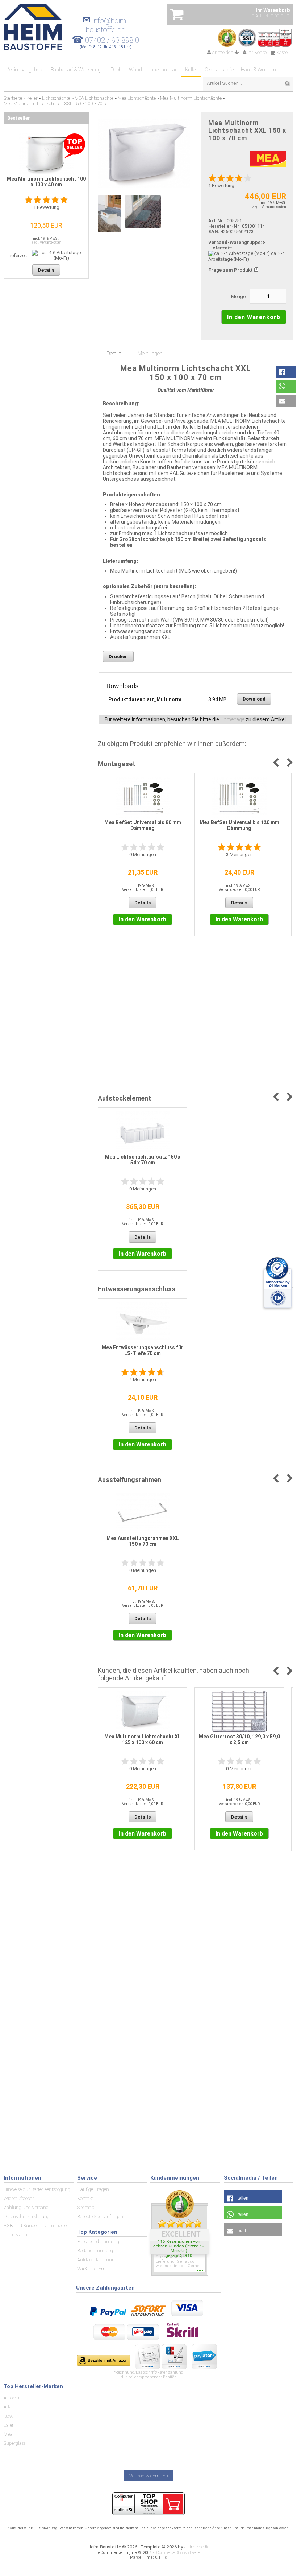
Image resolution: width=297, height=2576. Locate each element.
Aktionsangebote (25, 70)
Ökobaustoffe (219, 70)
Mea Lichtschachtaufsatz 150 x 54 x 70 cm (143, 1160)
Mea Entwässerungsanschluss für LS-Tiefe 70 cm (143, 1350)
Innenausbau (164, 70)
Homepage (232, 719)
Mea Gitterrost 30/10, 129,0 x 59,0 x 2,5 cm (239, 1739)
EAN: (214, 232)
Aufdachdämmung (97, 2260)
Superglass (14, 2443)
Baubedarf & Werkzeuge (77, 70)
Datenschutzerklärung (27, 2216)
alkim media (197, 2547)
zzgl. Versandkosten (269, 207)
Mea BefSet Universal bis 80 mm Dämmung (143, 825)
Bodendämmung (95, 2251)
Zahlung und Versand (26, 2207)
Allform (11, 2398)
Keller (191, 70)
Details (114, 354)
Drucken (118, 657)
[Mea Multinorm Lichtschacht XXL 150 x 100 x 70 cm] (144, 154)
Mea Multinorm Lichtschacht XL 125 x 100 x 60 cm (143, 1739)
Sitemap (86, 2207)
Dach (116, 70)
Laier (9, 2425)
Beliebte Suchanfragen (100, 2216)
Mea (8, 2434)
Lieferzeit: (220, 248)
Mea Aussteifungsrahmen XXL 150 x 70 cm (143, 1541)
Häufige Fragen (93, 2189)
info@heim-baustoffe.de (105, 25)
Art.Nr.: (217, 221)
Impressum (15, 2235)
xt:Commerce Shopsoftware (176, 2553)
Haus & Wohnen (258, 70)
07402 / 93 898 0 (112, 40)
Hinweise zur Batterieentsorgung (37, 2189)
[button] (286, 372)
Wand (135, 70)
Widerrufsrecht (19, 2198)
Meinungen (150, 354)
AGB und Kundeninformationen (37, 2226)
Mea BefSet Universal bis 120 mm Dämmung (239, 825)
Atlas (9, 2407)
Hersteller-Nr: (225, 226)
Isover (9, 2416)
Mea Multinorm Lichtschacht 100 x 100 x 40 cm (46, 182)
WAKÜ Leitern (91, 2269)
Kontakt (85, 2198)
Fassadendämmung (98, 2241)
